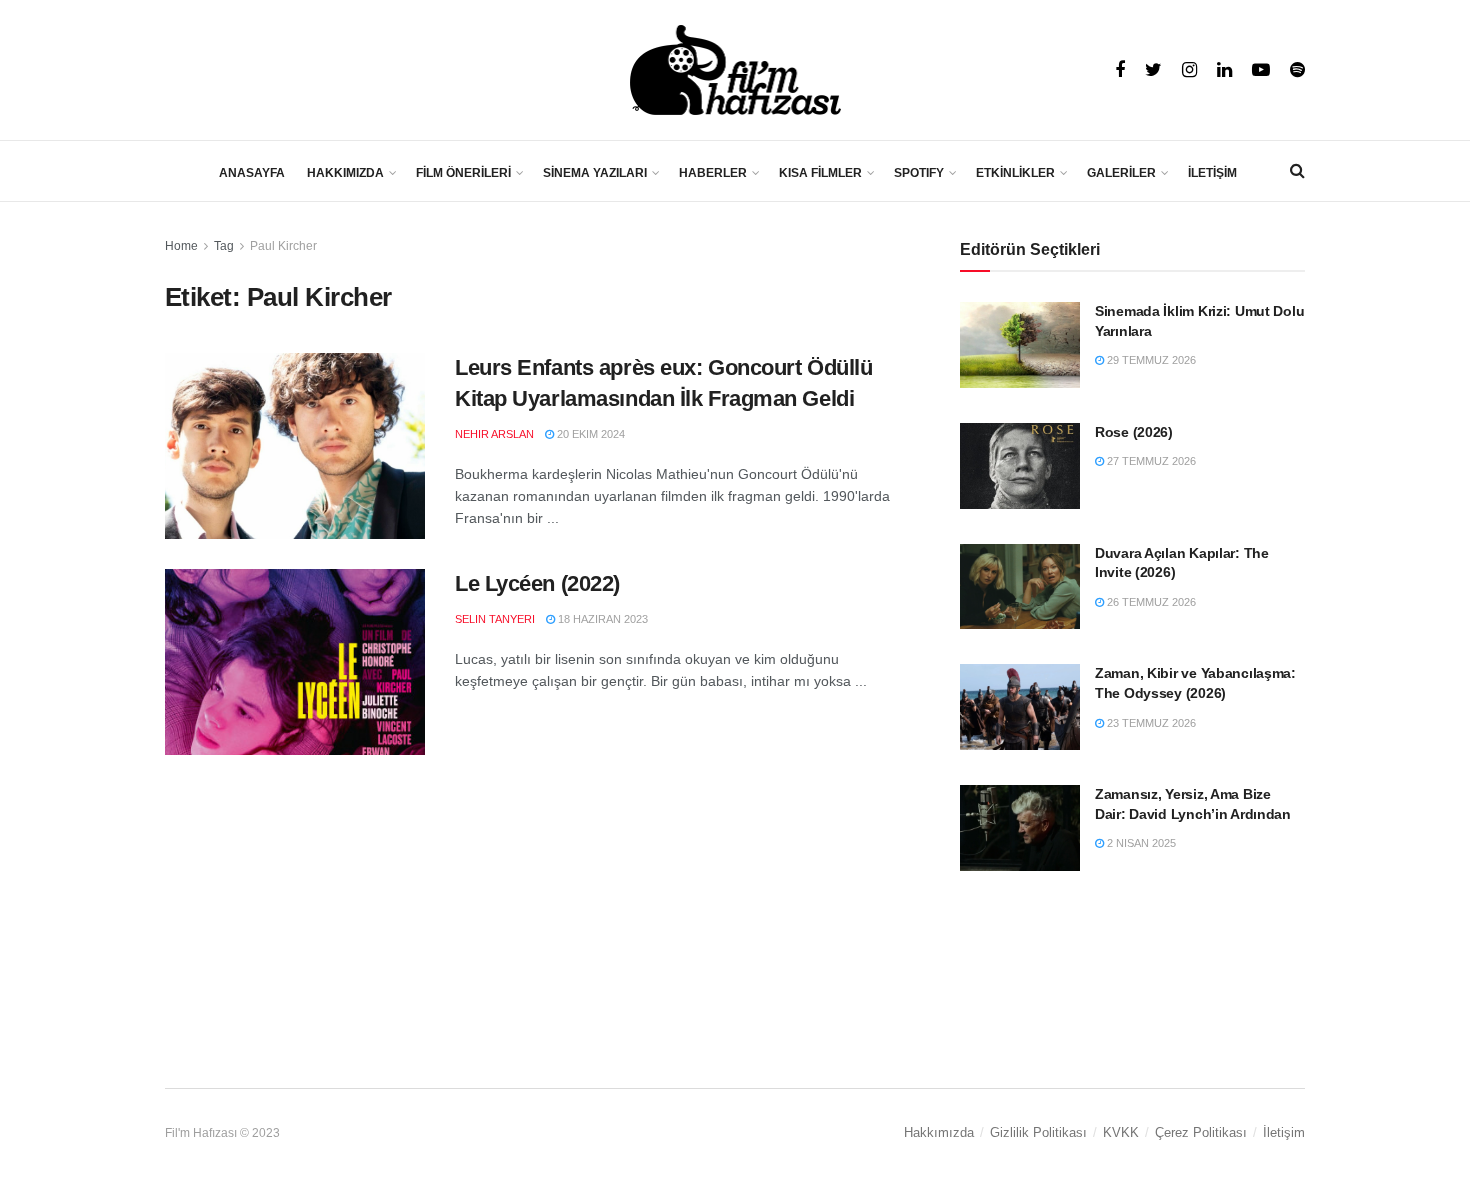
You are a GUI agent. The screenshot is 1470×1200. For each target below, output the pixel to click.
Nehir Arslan (494, 434)
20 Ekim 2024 (589, 434)
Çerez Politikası (1201, 1132)
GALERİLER (1121, 173)
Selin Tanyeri (495, 619)
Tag (224, 246)
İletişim (1284, 1132)
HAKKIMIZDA (345, 173)
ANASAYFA (252, 173)
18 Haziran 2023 (601, 619)
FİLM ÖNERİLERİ (463, 173)
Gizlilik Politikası (1038, 1132)
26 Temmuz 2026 (1150, 602)
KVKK (1121, 1132)
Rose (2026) (1134, 432)
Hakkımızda (939, 1132)
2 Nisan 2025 (1140, 843)
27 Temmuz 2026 (1150, 461)
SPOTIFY (919, 173)
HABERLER (713, 173)
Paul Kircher (283, 246)
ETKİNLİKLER (1015, 173)
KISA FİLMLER (820, 173)
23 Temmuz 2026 (1150, 723)
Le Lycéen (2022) (537, 583)
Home (181, 246)
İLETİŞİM (1212, 173)
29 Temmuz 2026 (1150, 360)
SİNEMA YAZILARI (595, 173)
